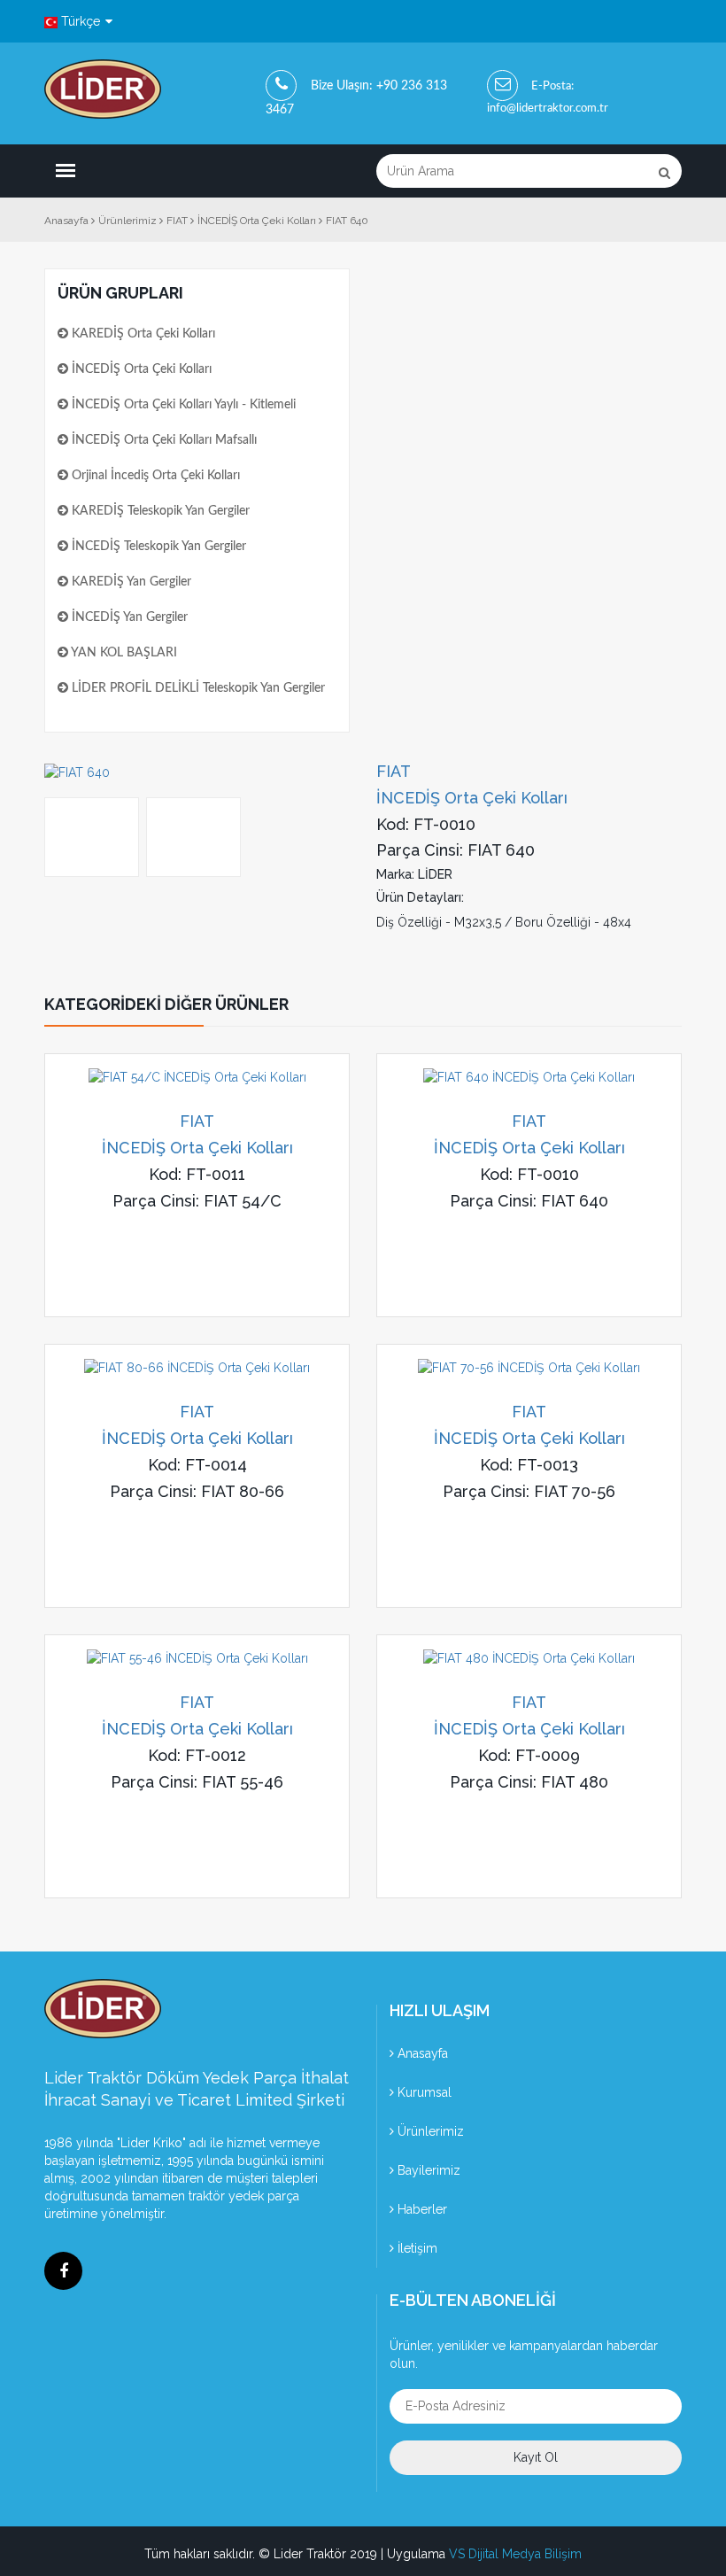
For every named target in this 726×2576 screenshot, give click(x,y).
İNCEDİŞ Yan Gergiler (128, 617)
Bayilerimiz (427, 2170)
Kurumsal (423, 2092)
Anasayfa (421, 2054)
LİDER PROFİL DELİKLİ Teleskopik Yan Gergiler (197, 688)
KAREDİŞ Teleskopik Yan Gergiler (159, 511)
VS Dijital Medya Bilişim (515, 2554)
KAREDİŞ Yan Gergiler (130, 582)
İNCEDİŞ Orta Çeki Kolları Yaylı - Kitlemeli (182, 405)
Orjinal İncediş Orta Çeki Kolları (154, 476)
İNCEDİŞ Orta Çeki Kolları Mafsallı (162, 440)
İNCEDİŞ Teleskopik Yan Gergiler (157, 547)
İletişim (416, 2248)
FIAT (197, 1121)
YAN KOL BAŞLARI (123, 653)
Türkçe (81, 21)
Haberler (421, 2209)
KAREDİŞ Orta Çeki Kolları (142, 334)
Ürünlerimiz (429, 2131)
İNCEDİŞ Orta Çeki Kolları (140, 369)
